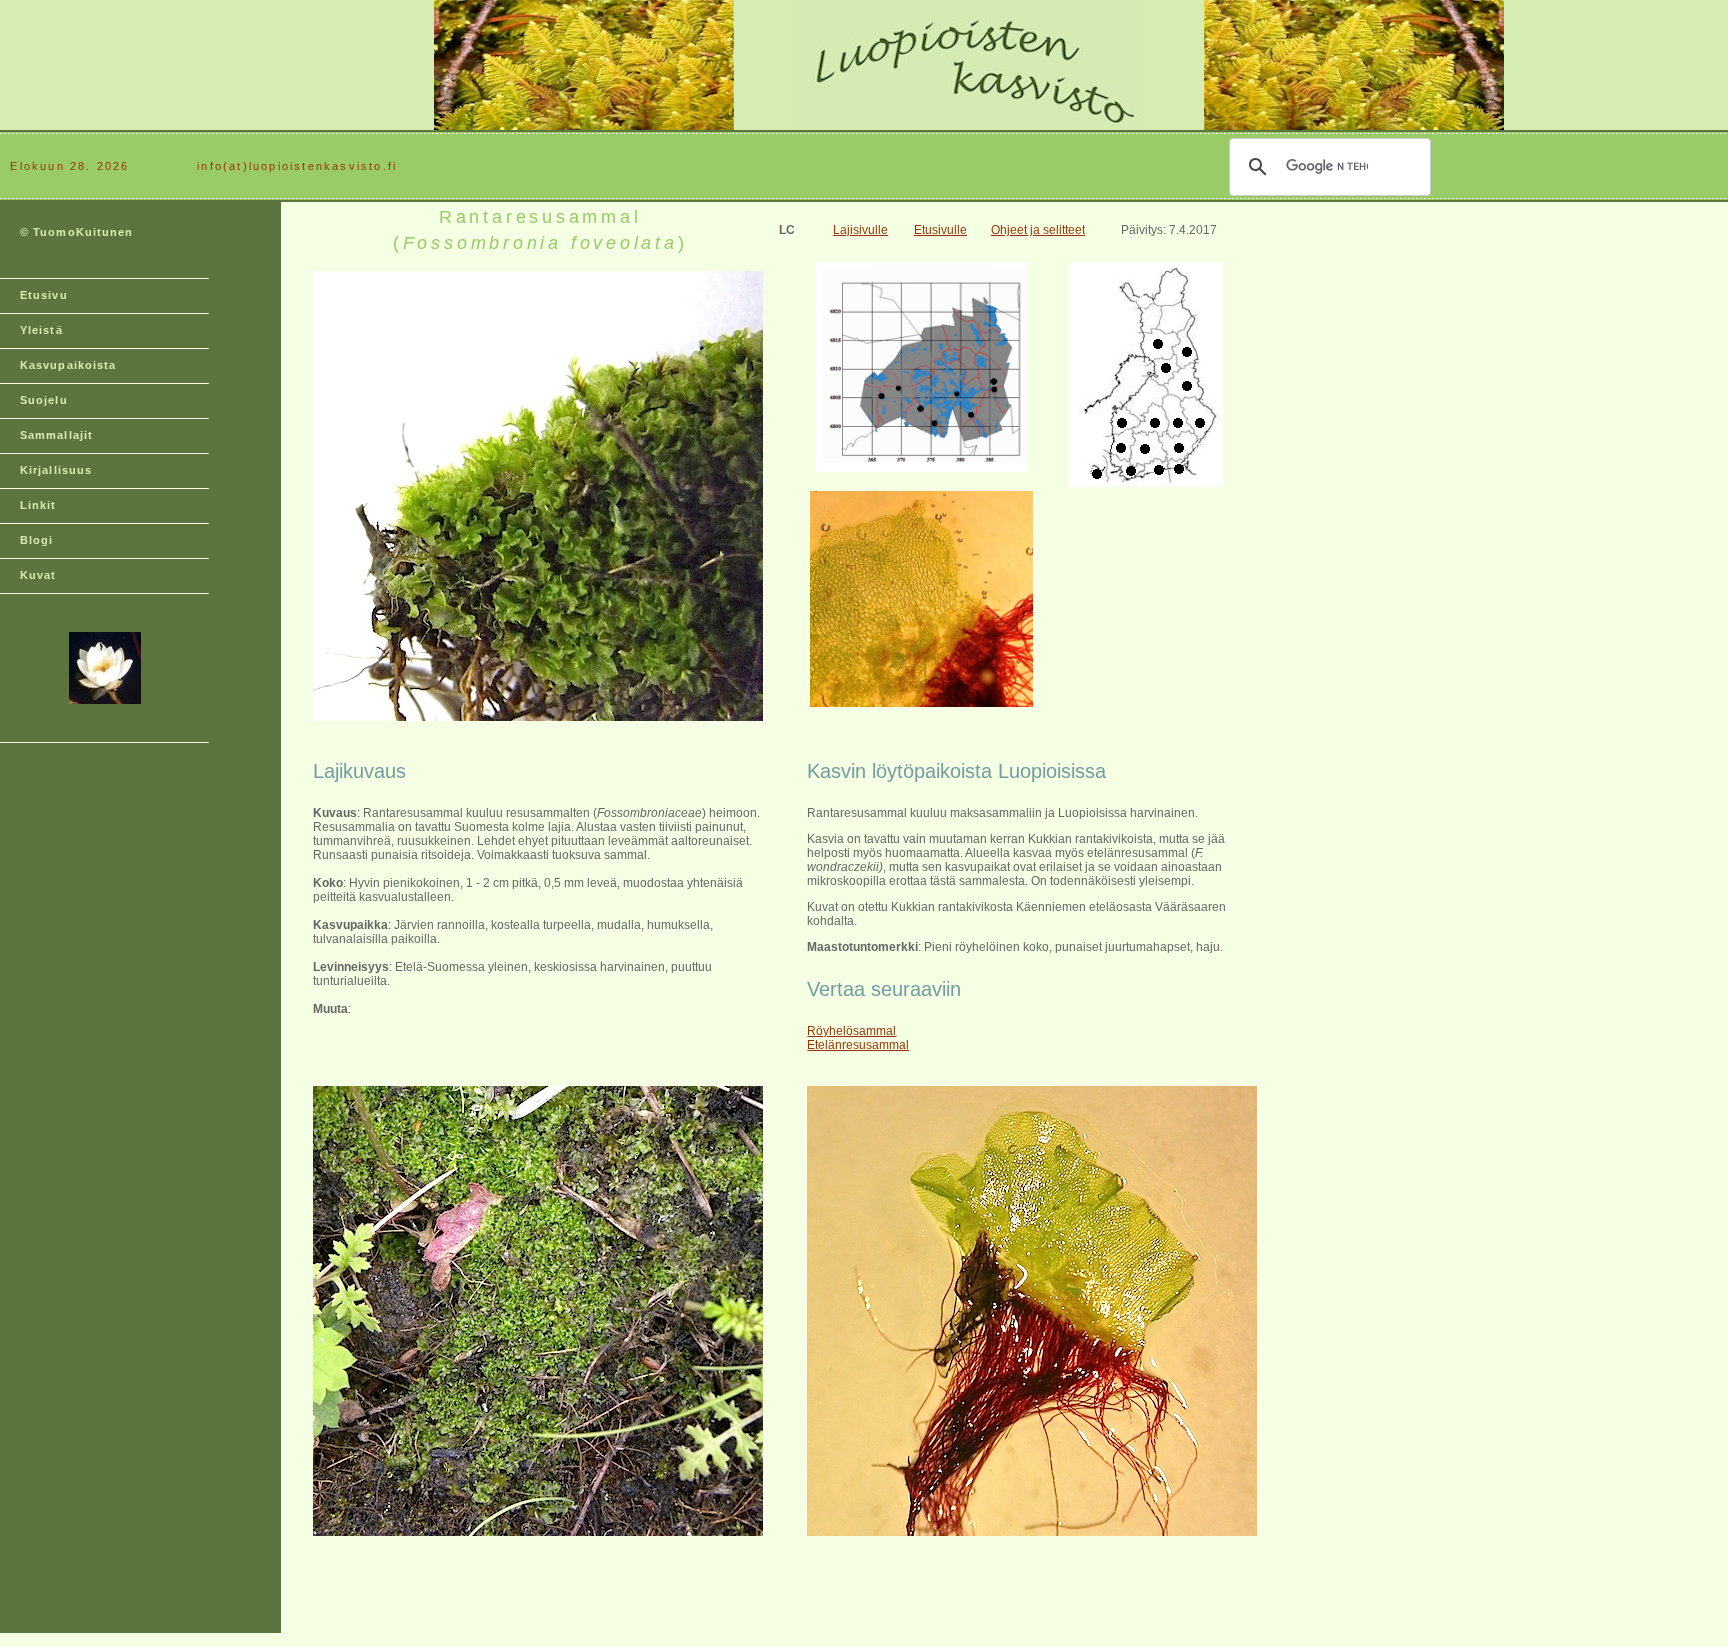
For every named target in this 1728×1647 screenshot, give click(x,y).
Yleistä (41, 330)
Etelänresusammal (858, 1045)
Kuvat (38, 575)
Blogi (37, 540)
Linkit (38, 505)
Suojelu (44, 400)
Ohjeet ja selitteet (1038, 230)
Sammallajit (56, 435)
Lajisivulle (860, 230)
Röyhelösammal (851, 1031)
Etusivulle (940, 230)
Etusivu (44, 295)
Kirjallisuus (56, 470)
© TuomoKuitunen (77, 232)
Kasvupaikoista (68, 365)
